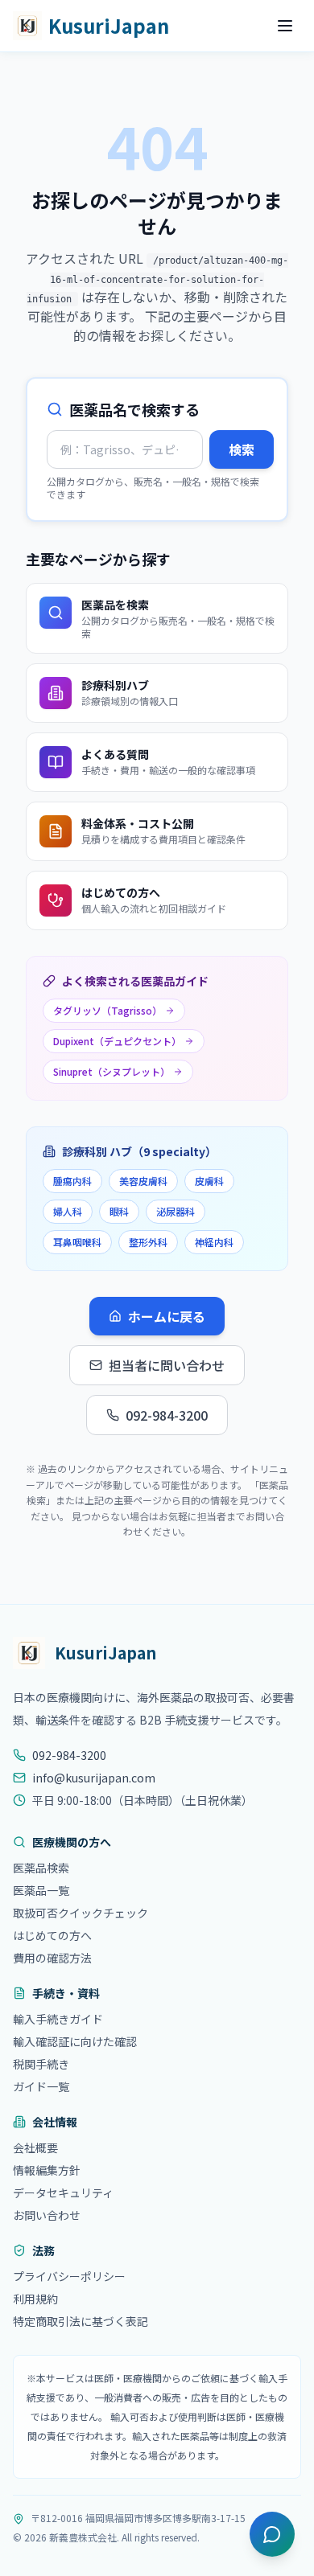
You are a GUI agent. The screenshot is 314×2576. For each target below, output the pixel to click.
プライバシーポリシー (69, 2276)
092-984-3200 (167, 1415)
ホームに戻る (167, 1316)
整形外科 (148, 1242)
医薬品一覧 (41, 1890)
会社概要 (35, 2147)
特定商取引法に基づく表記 (81, 2321)
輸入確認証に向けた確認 (75, 2041)
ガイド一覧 (41, 2086)
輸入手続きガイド (58, 2019)
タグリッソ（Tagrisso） (107, 1010)
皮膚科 (209, 1181)
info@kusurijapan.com (94, 1778)
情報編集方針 (47, 2170)
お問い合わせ (47, 2215)
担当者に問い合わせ (167, 1365)
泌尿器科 (176, 1211)
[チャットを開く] (272, 2534)
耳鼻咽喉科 (77, 1242)
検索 (242, 449)
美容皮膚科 (143, 1181)
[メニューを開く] (285, 26)
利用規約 (35, 2299)
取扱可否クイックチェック (81, 1913)
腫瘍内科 (72, 1181)
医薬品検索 (41, 1868)
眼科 (119, 1211)
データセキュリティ (63, 2192)
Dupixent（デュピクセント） (117, 1041)
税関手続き (41, 2064)
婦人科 (68, 1211)
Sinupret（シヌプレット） (112, 1071)
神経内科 (214, 1242)
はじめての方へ (52, 1935)
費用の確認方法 (52, 1958)
